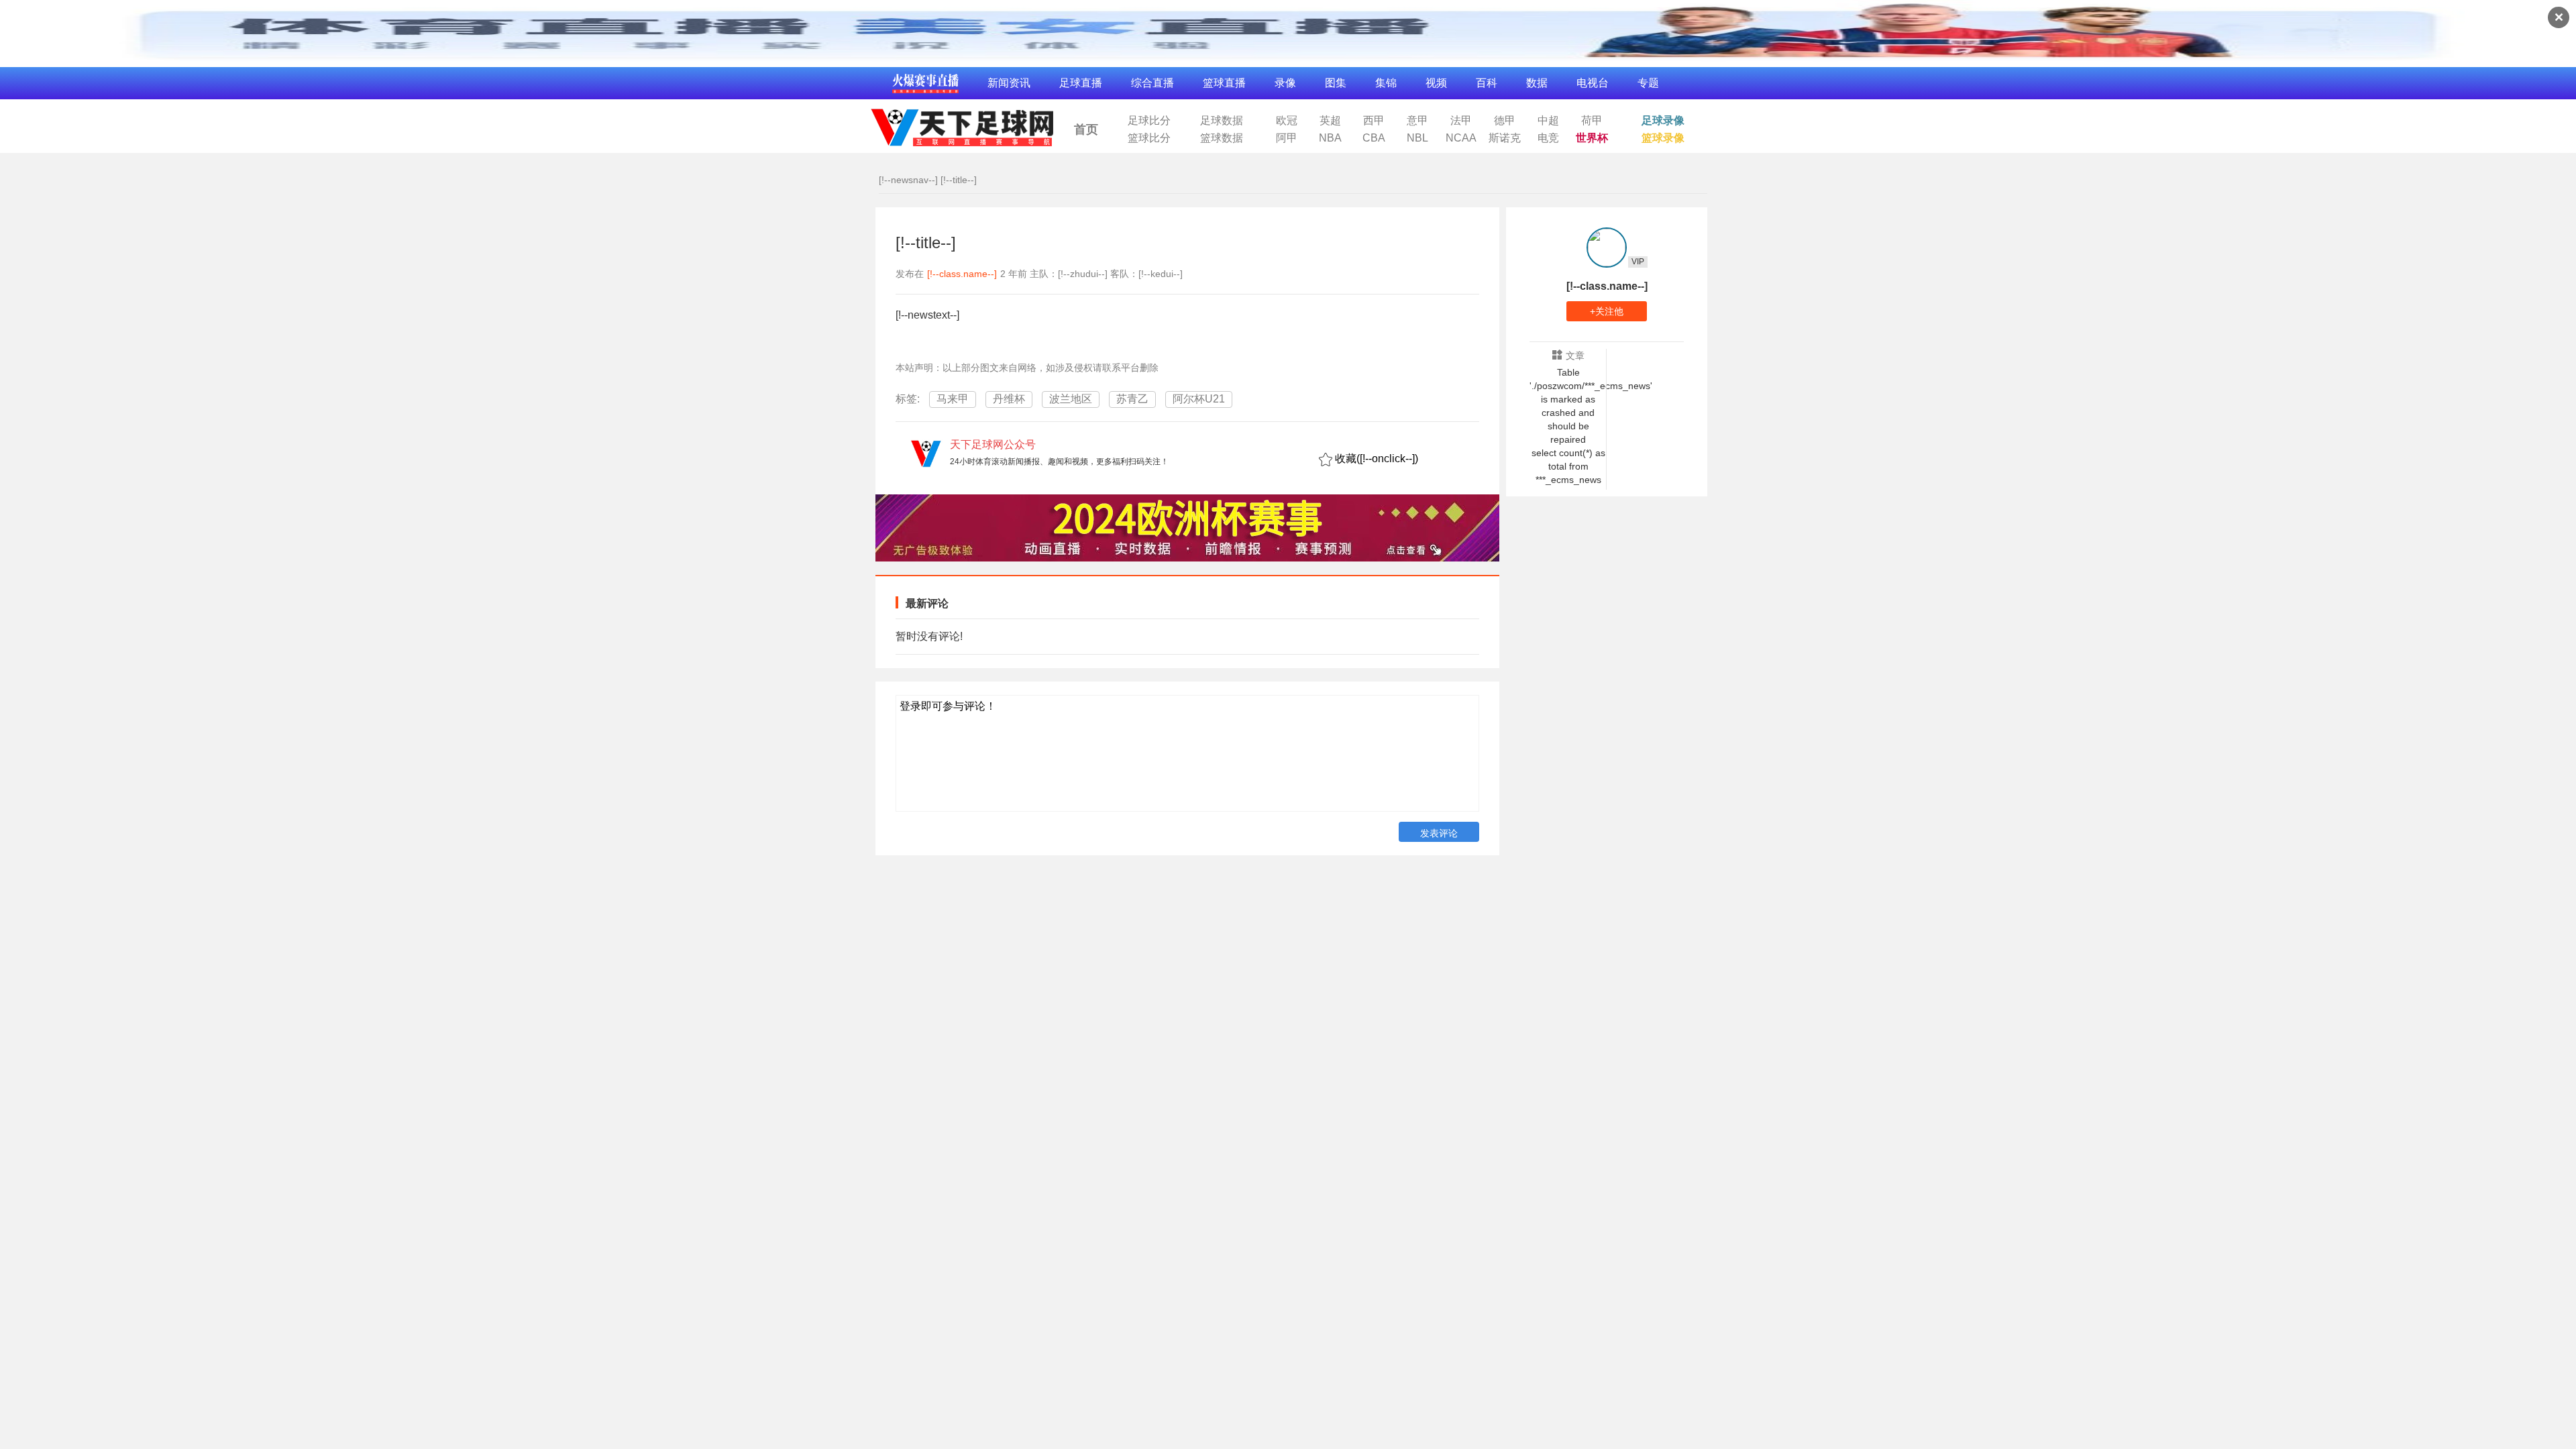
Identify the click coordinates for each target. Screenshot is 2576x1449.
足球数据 (1222, 121)
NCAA (1461, 138)
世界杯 (1592, 138)
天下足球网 (961, 124)
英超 (1330, 121)
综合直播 (1152, 83)
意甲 (1417, 121)
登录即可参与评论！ (948, 706)
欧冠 (1287, 121)
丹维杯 (1009, 399)
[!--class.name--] (962, 274)
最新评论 (927, 603)
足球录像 (1663, 121)
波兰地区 (1071, 399)
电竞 (1548, 138)
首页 (1086, 129)
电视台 (1593, 83)
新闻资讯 (1009, 83)
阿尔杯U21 (1199, 399)
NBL (1417, 138)
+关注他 (1607, 311)
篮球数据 (1222, 138)
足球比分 (1149, 121)
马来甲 (953, 399)
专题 (1648, 83)
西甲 (1374, 121)
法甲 (1461, 121)
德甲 (1505, 121)
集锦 (1386, 83)
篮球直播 (1224, 83)
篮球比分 (1149, 138)
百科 (1487, 83)
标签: (908, 399)
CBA (1374, 138)
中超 (1548, 121)
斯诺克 (1505, 138)
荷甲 (1592, 121)
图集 (1336, 83)
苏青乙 (1132, 399)
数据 (1537, 83)
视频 (1436, 83)
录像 (1285, 83)
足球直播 (1081, 83)
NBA (1330, 138)
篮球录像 (1663, 138)
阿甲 (1287, 138)
